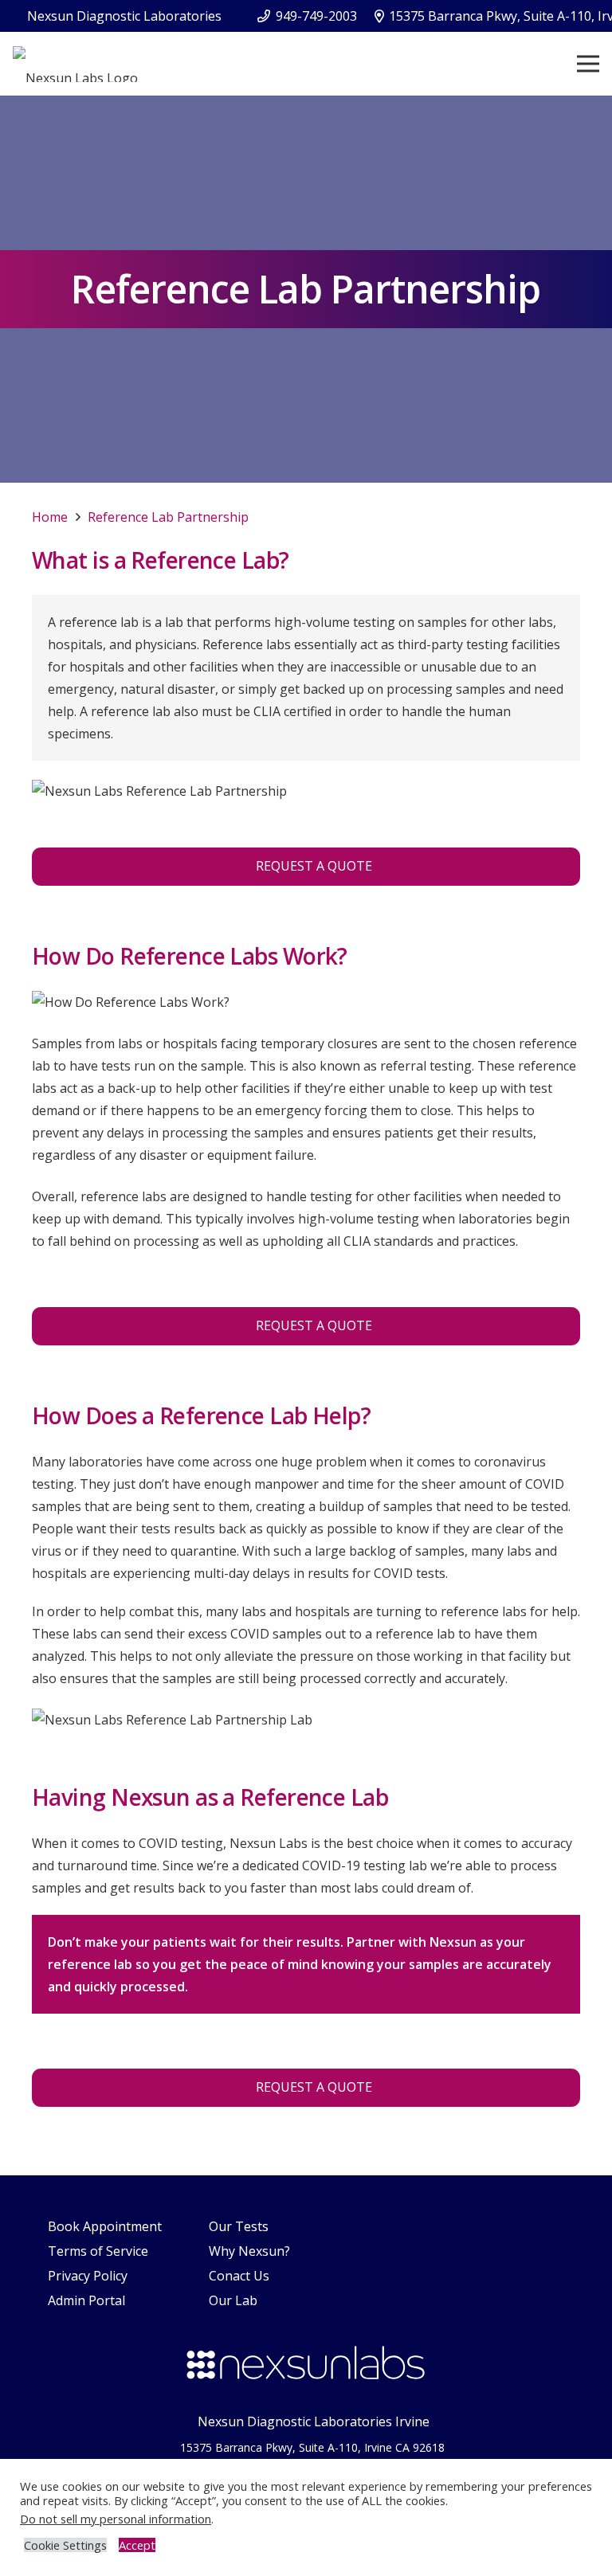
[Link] (75, 64)
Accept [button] (137, 2545)
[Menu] (588, 64)
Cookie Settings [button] (65, 2545)
